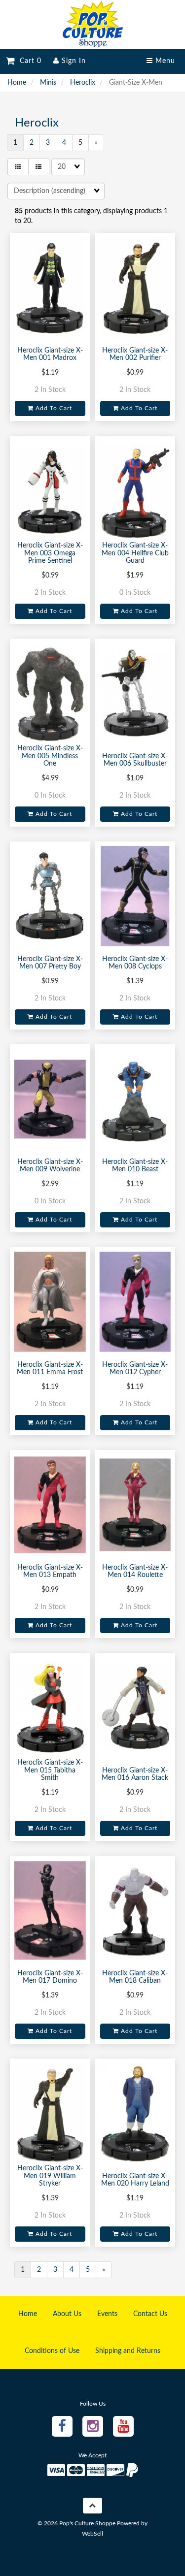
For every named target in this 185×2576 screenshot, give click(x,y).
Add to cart (53, 408)
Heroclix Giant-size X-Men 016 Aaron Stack (135, 1774)
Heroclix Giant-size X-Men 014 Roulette (135, 1571)
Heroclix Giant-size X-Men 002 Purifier (135, 354)
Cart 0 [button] (28, 61)
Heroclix (83, 83)
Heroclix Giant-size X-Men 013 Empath (50, 1571)
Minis (48, 83)
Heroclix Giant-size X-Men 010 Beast (135, 1166)
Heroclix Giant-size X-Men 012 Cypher (135, 1368)
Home (17, 83)
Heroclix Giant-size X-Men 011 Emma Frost (50, 1368)
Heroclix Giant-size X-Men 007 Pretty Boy (50, 963)
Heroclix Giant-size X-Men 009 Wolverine (50, 1166)
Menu (164, 61)
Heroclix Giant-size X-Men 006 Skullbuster (135, 760)
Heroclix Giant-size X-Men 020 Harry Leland (135, 2180)
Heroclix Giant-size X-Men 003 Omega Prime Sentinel (50, 553)
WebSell (92, 2534)
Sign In (73, 61)
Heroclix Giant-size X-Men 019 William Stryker (50, 2176)
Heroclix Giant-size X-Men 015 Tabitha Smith (50, 1770)
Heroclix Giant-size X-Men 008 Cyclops (135, 963)
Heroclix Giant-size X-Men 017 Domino (50, 1977)
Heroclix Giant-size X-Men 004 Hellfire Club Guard (135, 553)
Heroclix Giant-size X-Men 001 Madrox (50, 354)
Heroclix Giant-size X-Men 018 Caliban (135, 1977)
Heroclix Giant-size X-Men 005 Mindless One (50, 756)
